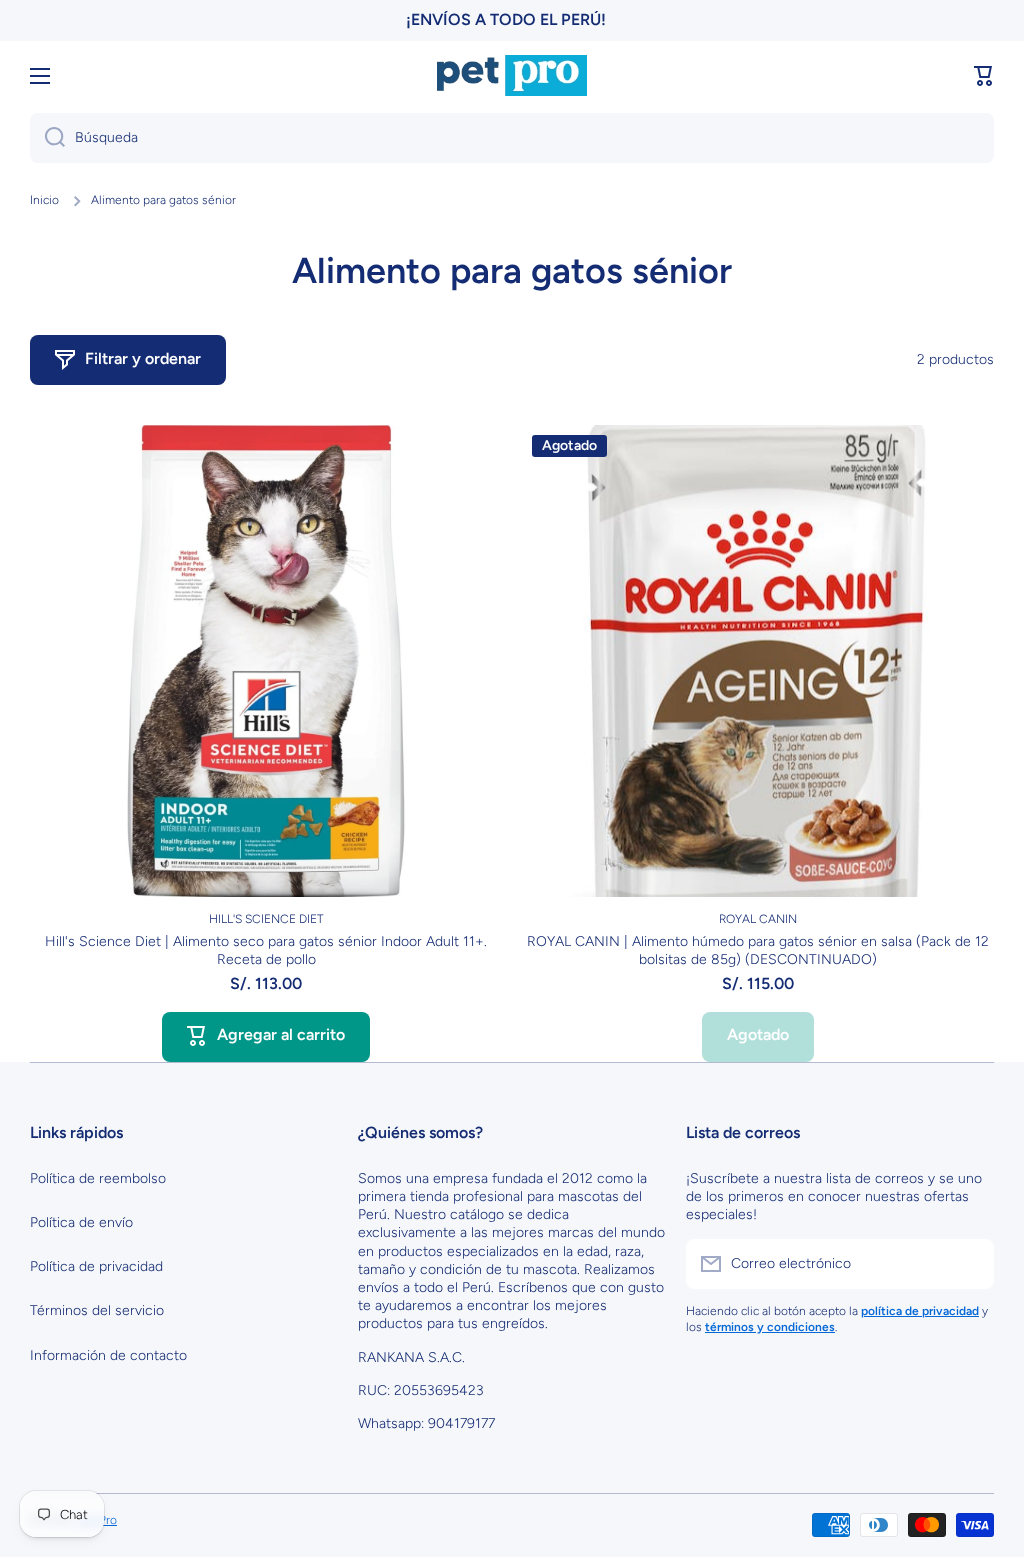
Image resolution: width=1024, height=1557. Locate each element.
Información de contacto (108, 1355)
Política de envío (81, 1222)
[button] (984, 76)
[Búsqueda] (47, 138)
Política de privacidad (96, 1266)
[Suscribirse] (969, 1264)
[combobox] (512, 138)
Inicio (44, 200)
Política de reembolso (98, 1178)
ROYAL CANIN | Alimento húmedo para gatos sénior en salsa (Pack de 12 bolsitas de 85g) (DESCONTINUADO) (758, 950)
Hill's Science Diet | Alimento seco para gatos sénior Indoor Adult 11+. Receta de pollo (266, 950)
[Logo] (512, 75)
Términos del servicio (97, 1310)
